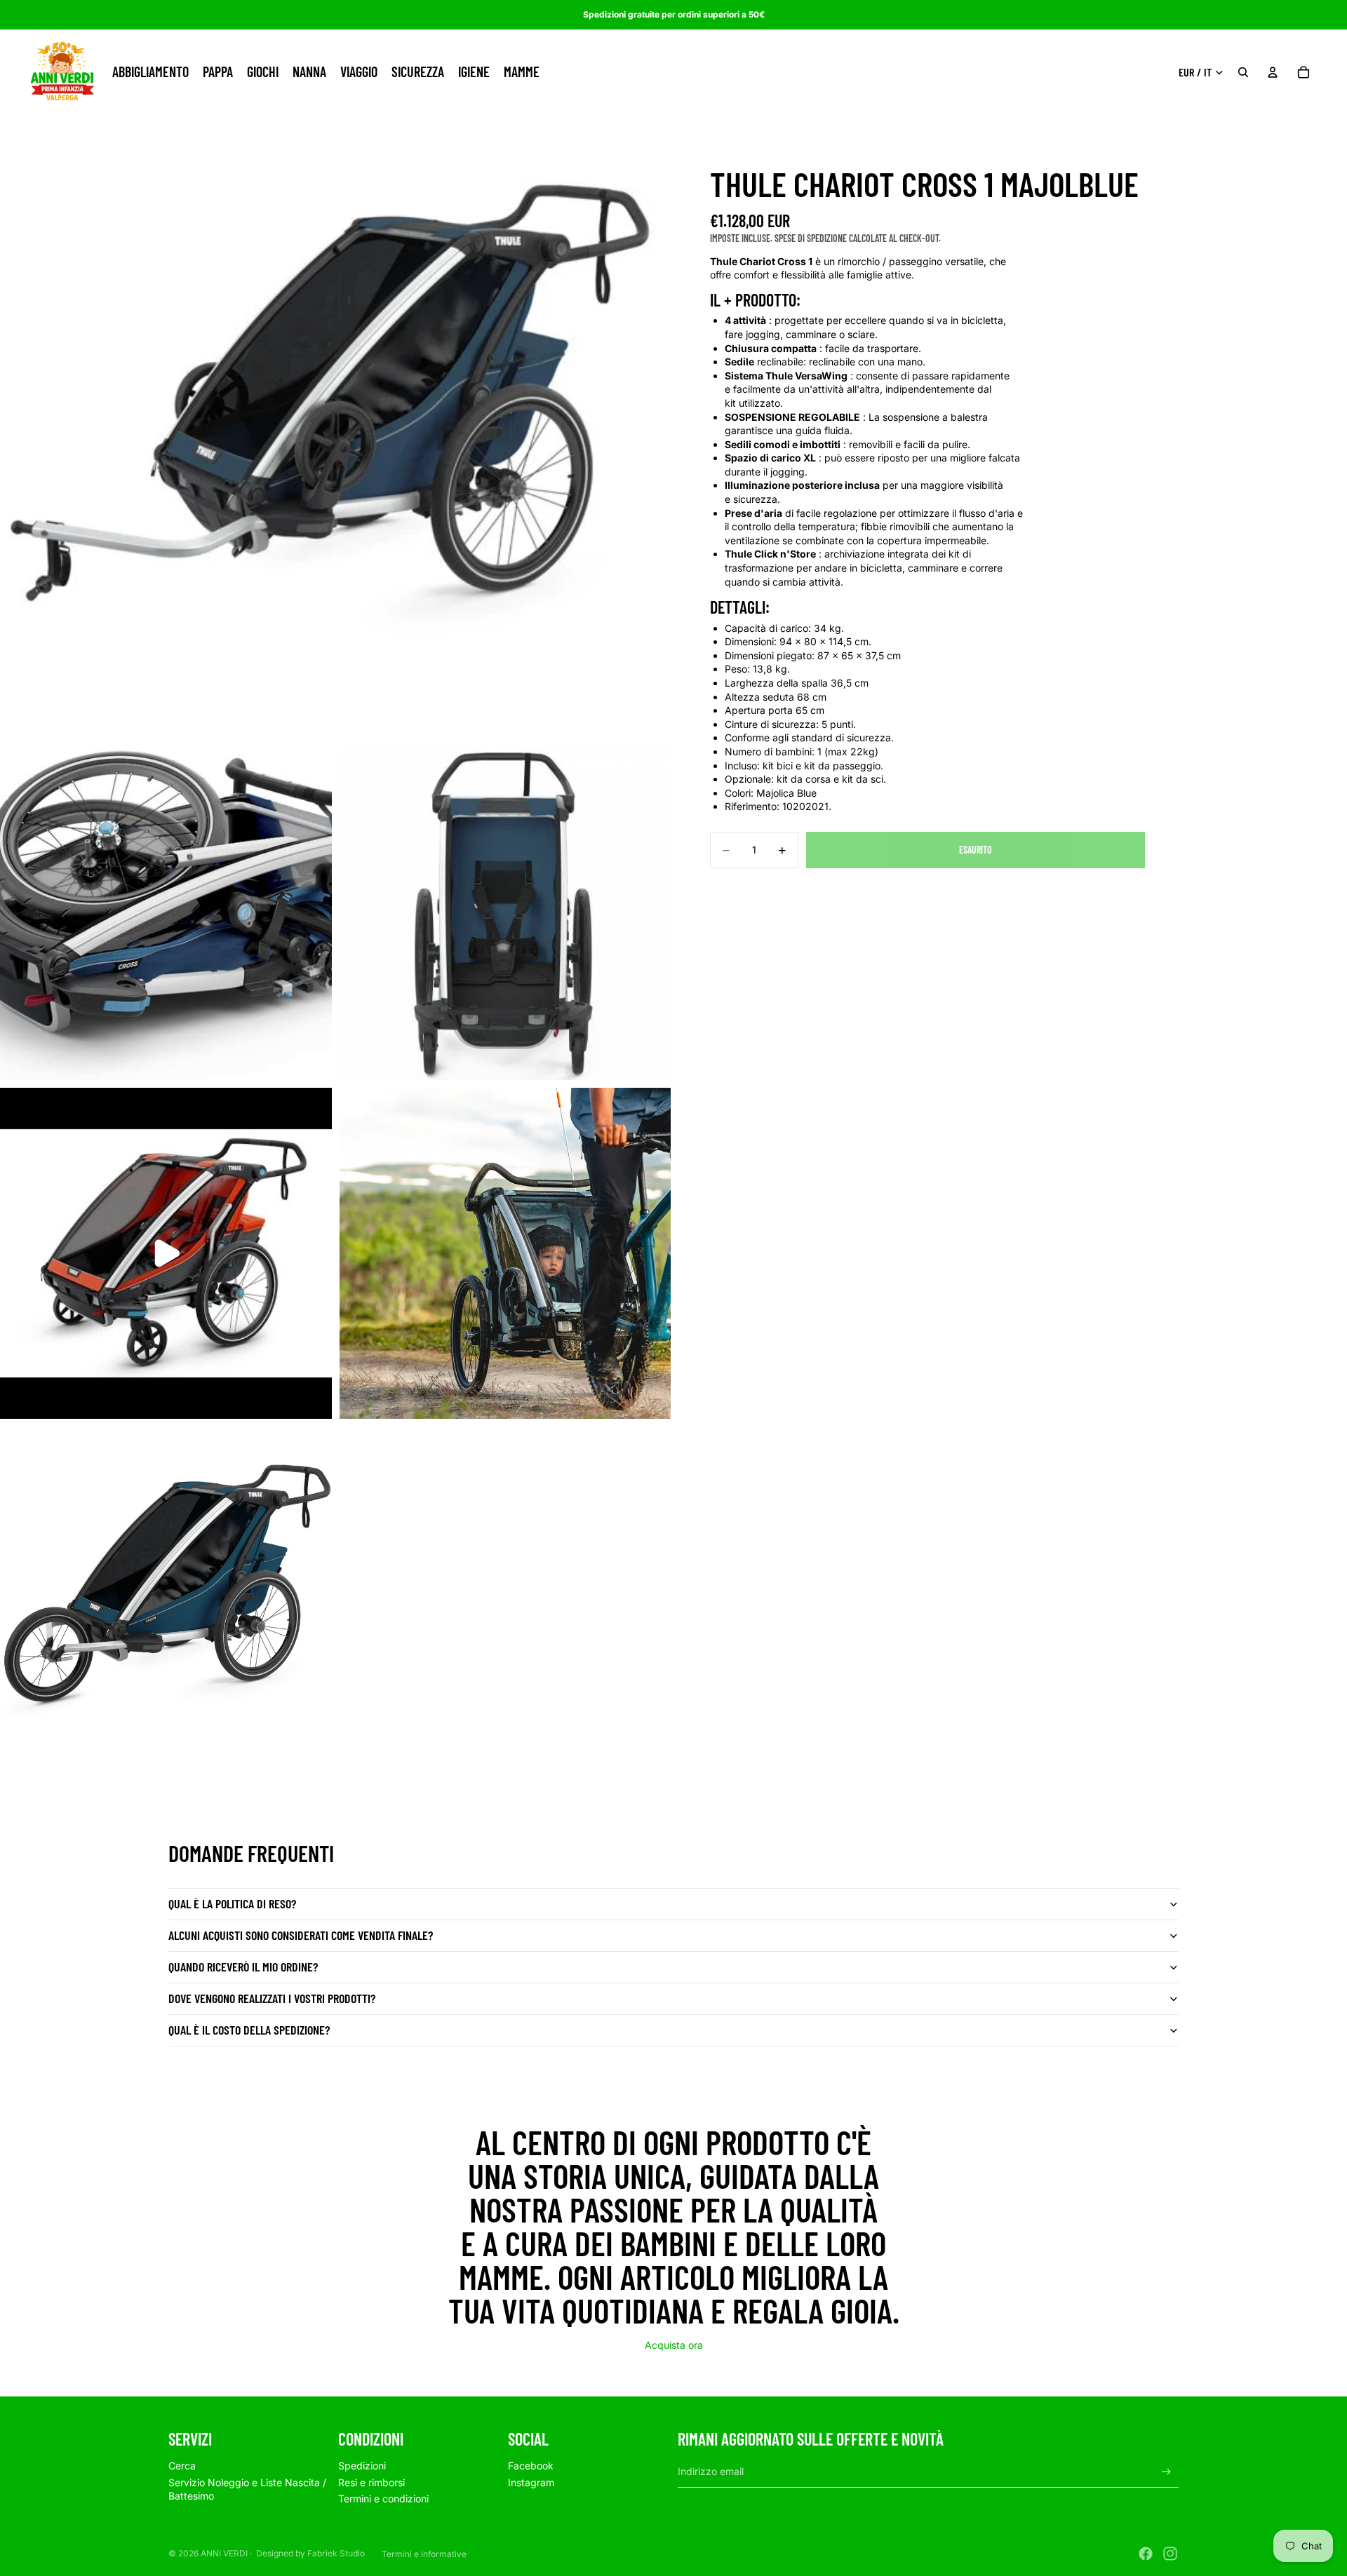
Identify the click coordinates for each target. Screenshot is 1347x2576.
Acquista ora (674, 2345)
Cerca (182, 2466)
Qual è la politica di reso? (232, 1903)
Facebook (531, 2466)
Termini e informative (424, 2554)
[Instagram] (1170, 2554)
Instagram (531, 2482)
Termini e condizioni (383, 2499)
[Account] (1273, 72)
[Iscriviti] (1166, 2472)
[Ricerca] (1243, 72)
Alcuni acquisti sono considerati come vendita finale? (301, 1935)
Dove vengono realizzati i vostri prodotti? (272, 1998)
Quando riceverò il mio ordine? (243, 1967)
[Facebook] (1146, 2554)
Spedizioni (362, 2466)
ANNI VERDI (224, 2553)
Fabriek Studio (336, 2553)
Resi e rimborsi (371, 2482)
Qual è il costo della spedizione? (249, 2030)
